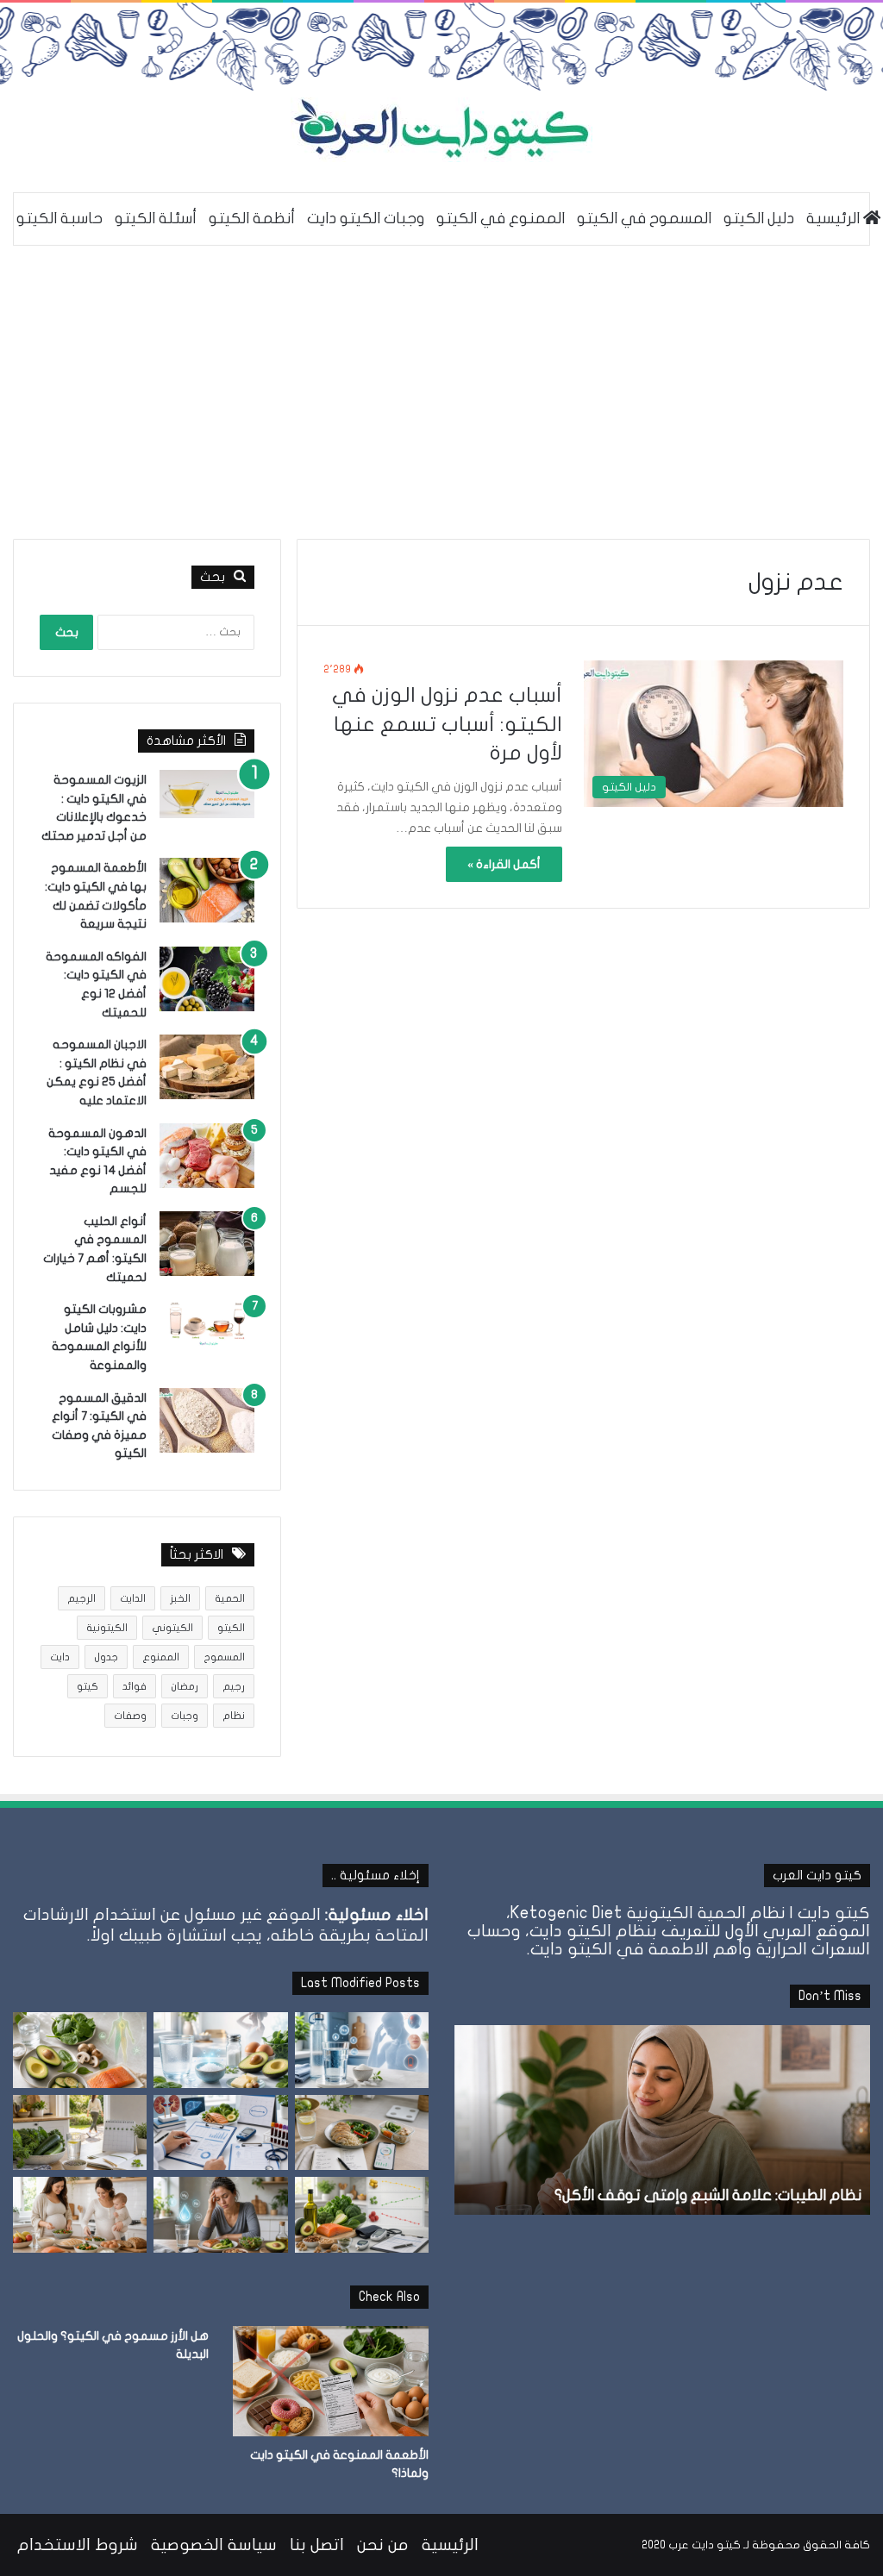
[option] (662, 2120)
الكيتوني (172, 1628)
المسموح (224, 1657)
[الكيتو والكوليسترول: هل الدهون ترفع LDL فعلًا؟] (362, 2215)
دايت (60, 1657)
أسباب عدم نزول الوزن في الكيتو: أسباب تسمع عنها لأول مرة (447, 724)
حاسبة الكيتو (59, 219)
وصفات (130, 1716)
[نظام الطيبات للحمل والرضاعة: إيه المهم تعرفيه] (80, 2215)
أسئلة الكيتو (156, 219)
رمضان (185, 1686)
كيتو (88, 1686)
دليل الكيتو (759, 219)
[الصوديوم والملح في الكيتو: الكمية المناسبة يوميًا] (220, 2050)
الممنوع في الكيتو (501, 219)
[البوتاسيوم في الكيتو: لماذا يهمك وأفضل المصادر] (80, 2050)
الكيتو (231, 1628)
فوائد (135, 1686)
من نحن (383, 2545)
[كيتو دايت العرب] (441, 130)
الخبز (180, 1598)
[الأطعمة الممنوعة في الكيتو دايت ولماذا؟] (331, 2381)
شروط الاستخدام (78, 2545)
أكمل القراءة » (504, 864)
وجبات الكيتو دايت (366, 219)
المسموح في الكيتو (644, 219)
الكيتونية (107, 1628)
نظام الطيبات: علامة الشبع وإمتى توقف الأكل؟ (708, 2195)
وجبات (185, 1716)
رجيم (234, 1686)
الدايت (133, 1598)
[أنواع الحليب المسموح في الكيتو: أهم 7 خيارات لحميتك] (207, 1244)
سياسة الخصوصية (214, 2545)
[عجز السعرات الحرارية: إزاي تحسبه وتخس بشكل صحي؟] (362, 2133)
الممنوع (161, 1657)
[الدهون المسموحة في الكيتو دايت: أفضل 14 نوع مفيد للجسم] (207, 1156)
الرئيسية (450, 2545)
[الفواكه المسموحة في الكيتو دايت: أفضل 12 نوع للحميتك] (207, 979)
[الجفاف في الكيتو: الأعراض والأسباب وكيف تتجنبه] (362, 2050)
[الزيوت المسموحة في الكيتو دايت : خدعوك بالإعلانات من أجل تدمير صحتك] (207, 794)
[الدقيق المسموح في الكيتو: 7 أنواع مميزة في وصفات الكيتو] (207, 1420)
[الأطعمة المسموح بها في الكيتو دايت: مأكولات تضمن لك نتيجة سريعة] (207, 890)
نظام (234, 1716)
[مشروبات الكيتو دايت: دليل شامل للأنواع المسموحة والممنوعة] (207, 1323)
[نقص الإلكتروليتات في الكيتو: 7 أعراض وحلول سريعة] (220, 2215)
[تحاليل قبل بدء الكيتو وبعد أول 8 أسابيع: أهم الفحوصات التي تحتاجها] (220, 2133)
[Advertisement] (441, 392)
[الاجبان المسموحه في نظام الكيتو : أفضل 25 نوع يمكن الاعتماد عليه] (207, 1067)
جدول (106, 1657)
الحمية (230, 1598)
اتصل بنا (317, 2545)
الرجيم (81, 1598)
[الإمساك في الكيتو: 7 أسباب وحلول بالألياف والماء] (80, 2133)
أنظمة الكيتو (252, 219)
